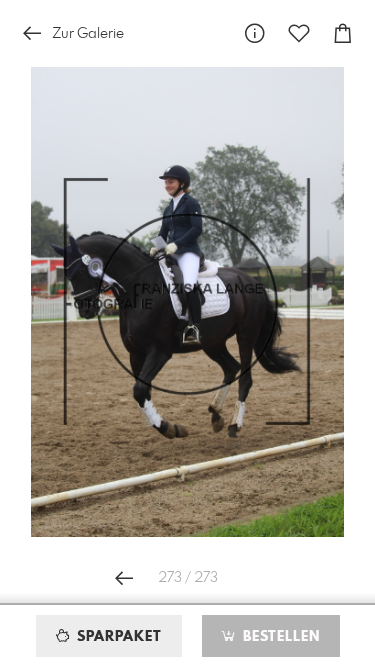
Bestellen (279, 637)
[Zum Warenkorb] (343, 33)
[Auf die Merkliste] (299, 33)
